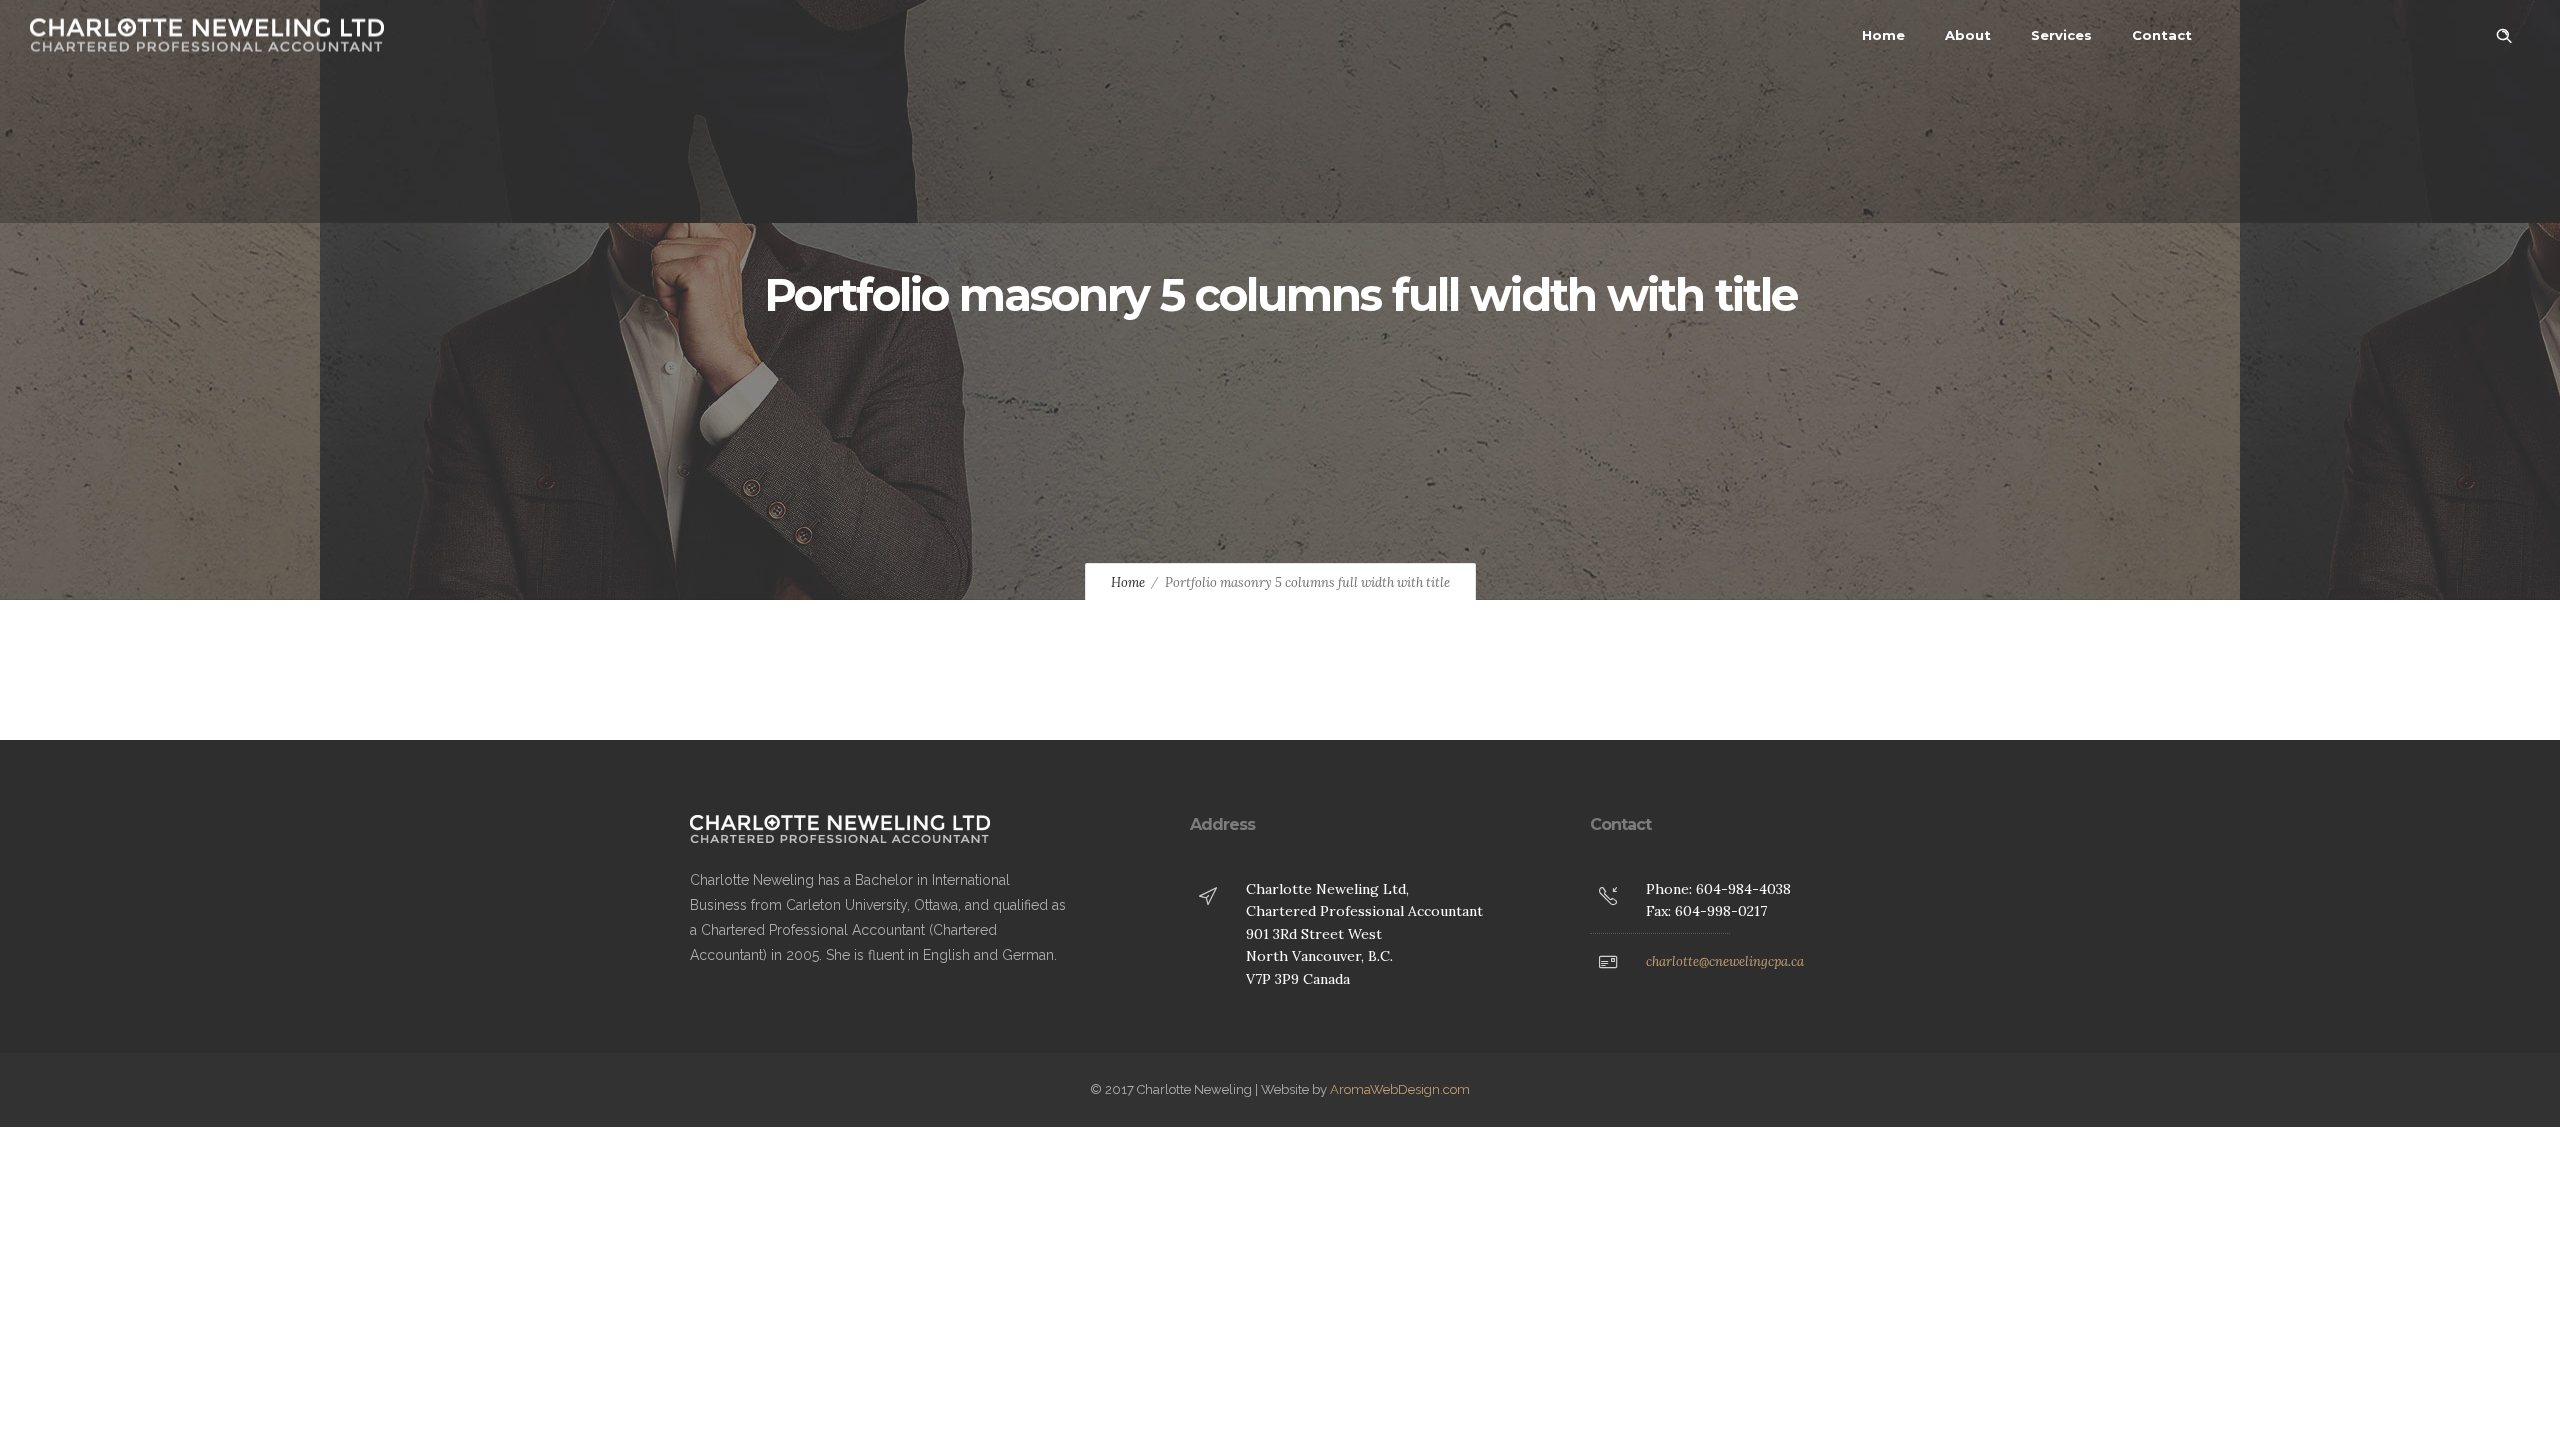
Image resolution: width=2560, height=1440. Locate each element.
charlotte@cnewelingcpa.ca (1725, 961)
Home (1883, 35)
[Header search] (2504, 36)
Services (2061, 35)
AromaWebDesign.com (1400, 1089)
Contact (2162, 35)
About (1968, 35)
